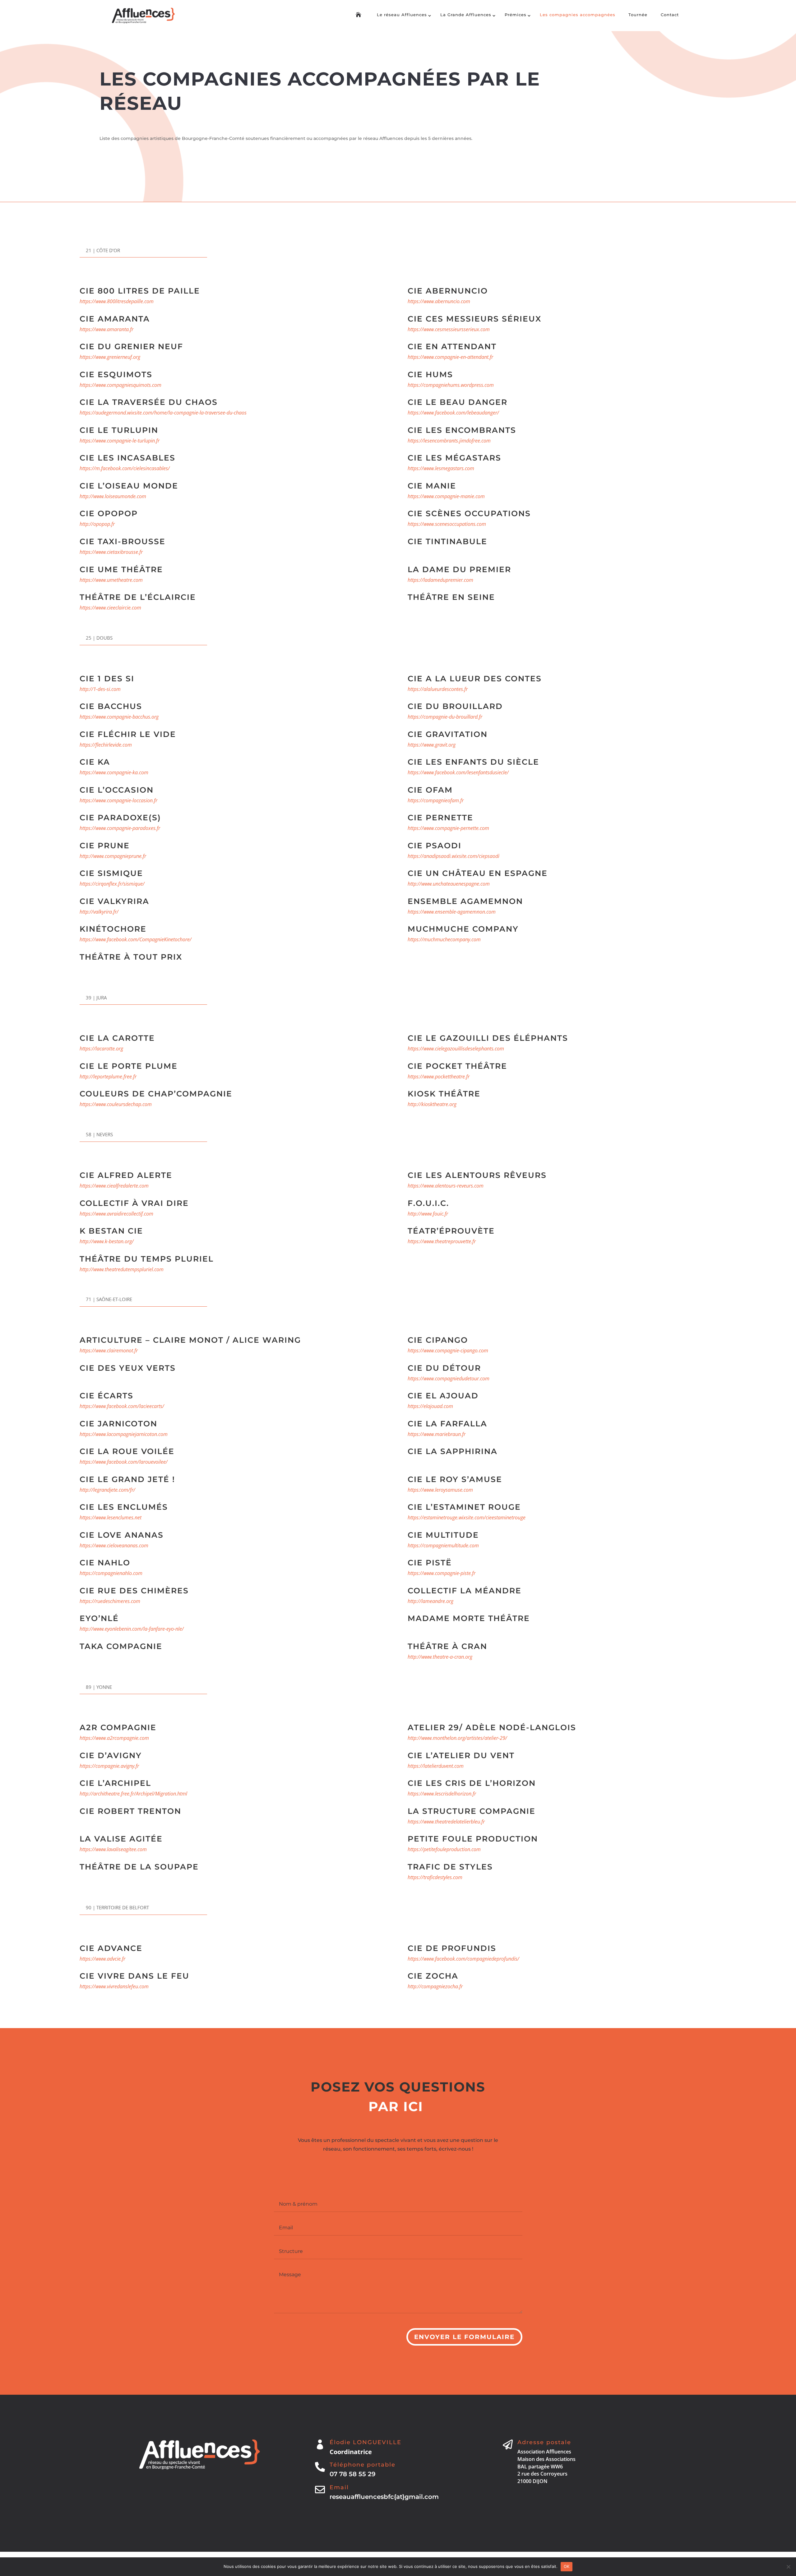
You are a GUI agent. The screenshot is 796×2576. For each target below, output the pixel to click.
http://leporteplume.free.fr (108, 1077)
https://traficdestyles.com (435, 1877)
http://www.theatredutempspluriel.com (122, 1269)
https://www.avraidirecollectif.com (116, 1214)
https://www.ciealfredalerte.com (114, 1186)
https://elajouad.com (430, 1406)
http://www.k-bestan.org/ (107, 1241)
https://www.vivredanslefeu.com (114, 1986)
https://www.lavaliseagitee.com (113, 1849)
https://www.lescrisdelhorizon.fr (442, 1794)
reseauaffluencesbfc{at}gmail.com (384, 2497)
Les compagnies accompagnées (578, 15)
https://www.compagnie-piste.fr (442, 1573)
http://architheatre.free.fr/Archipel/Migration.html (133, 1794)
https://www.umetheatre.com (111, 580)
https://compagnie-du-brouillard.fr (445, 717)
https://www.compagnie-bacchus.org (119, 717)
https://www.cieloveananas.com (114, 1545)
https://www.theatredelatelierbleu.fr (446, 1822)
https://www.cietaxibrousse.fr (111, 552)
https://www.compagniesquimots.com (120, 385)
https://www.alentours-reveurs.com (446, 1186)
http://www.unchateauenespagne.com (449, 884)
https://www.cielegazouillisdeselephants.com (456, 1049)
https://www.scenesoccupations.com (447, 524)
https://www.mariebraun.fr (437, 1434)
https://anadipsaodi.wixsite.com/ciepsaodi (454, 856)
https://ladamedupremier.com (440, 580)
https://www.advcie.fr (102, 1959)
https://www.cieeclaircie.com (110, 608)
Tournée (638, 15)
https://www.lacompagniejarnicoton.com (124, 1434)
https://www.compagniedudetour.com (449, 1378)
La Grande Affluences (466, 15)
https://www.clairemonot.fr (109, 1351)
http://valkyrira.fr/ (99, 912)
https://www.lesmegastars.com (441, 468)
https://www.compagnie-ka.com (114, 772)
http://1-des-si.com (100, 689)
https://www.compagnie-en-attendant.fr (450, 357)
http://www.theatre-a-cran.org (440, 1657)
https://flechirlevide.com (106, 745)
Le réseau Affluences (402, 15)
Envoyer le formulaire (464, 2337)
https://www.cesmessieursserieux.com (449, 329)
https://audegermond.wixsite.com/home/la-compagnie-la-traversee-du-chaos (163, 413)
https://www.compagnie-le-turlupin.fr (120, 441)
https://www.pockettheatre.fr (439, 1077)
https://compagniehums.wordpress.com (451, 385)
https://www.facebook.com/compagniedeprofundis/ (463, 1959)
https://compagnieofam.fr (436, 800)
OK (567, 2566)
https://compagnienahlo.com (111, 1573)
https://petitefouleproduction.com (444, 1849)
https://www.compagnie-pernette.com (448, 828)
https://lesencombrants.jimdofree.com (449, 441)
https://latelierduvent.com (436, 1766)
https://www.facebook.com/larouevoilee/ (124, 1462)
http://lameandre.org (430, 1601)
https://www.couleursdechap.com (116, 1104)
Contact (670, 15)
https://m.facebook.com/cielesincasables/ (125, 468)
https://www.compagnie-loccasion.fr (118, 800)
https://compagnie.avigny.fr (109, 1766)
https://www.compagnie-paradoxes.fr (120, 828)
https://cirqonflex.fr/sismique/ (112, 884)
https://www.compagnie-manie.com (446, 496)
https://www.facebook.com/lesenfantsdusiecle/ (458, 772)
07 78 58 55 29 (353, 2474)
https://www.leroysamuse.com (440, 1490)
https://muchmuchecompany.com (444, 939)
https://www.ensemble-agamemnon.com (452, 912)
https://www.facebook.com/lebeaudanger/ (453, 413)
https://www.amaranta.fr (106, 329)
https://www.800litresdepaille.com (117, 301)
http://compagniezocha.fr (435, 1986)
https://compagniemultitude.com (443, 1545)
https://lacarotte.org (101, 1049)
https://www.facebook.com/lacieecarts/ (122, 1406)
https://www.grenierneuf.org (110, 357)
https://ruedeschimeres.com (110, 1601)
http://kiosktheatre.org (432, 1104)
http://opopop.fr (97, 524)
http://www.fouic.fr (428, 1214)
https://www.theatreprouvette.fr (442, 1241)
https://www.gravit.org (432, 745)
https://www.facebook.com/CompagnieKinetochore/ (136, 939)
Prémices (516, 15)
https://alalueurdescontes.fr (438, 689)
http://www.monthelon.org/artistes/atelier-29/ (457, 1738)
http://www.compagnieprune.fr (113, 856)
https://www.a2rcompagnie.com (114, 1738)
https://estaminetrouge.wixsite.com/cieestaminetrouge (467, 1517)
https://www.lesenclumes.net (111, 1517)
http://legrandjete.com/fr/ (107, 1490)
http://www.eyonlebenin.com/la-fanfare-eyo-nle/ (132, 1629)
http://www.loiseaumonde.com (113, 496)
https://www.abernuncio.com (439, 301)
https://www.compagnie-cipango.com (448, 1351)
